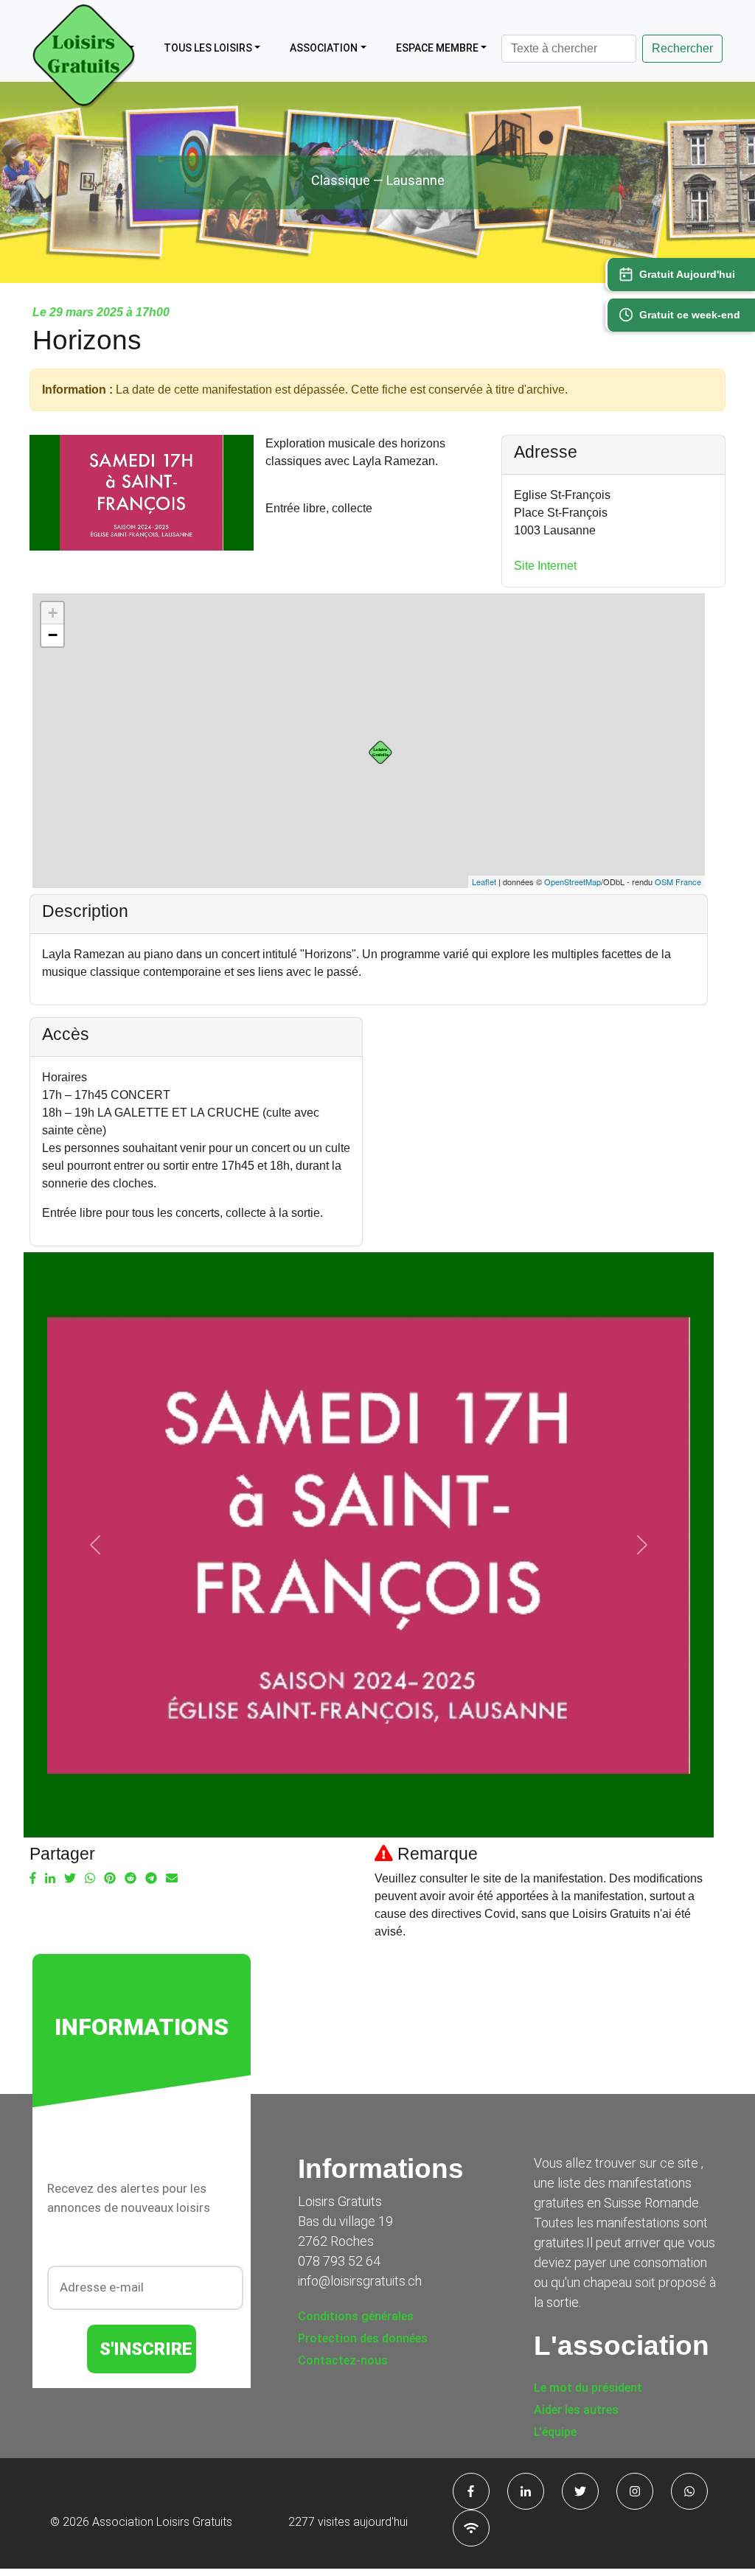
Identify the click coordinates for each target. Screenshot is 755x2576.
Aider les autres (576, 2410)
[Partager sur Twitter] (70, 1879)
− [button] (53, 635)
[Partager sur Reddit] (131, 1879)
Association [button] (324, 48)
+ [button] (53, 613)
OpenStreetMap (573, 882)
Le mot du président (588, 2388)
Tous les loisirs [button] (208, 48)
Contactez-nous (343, 2360)
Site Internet (545, 566)
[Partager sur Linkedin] (50, 1879)
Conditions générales (356, 2316)
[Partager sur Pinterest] (110, 1879)
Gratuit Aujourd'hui (687, 274)
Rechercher (682, 48)
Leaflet (484, 882)
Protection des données (363, 2338)
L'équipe (555, 2432)
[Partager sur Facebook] (33, 1879)
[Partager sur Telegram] (151, 1879)
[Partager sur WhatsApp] (90, 1879)
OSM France (678, 882)
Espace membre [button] (437, 48)
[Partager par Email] (172, 1879)
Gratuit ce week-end (690, 315)
